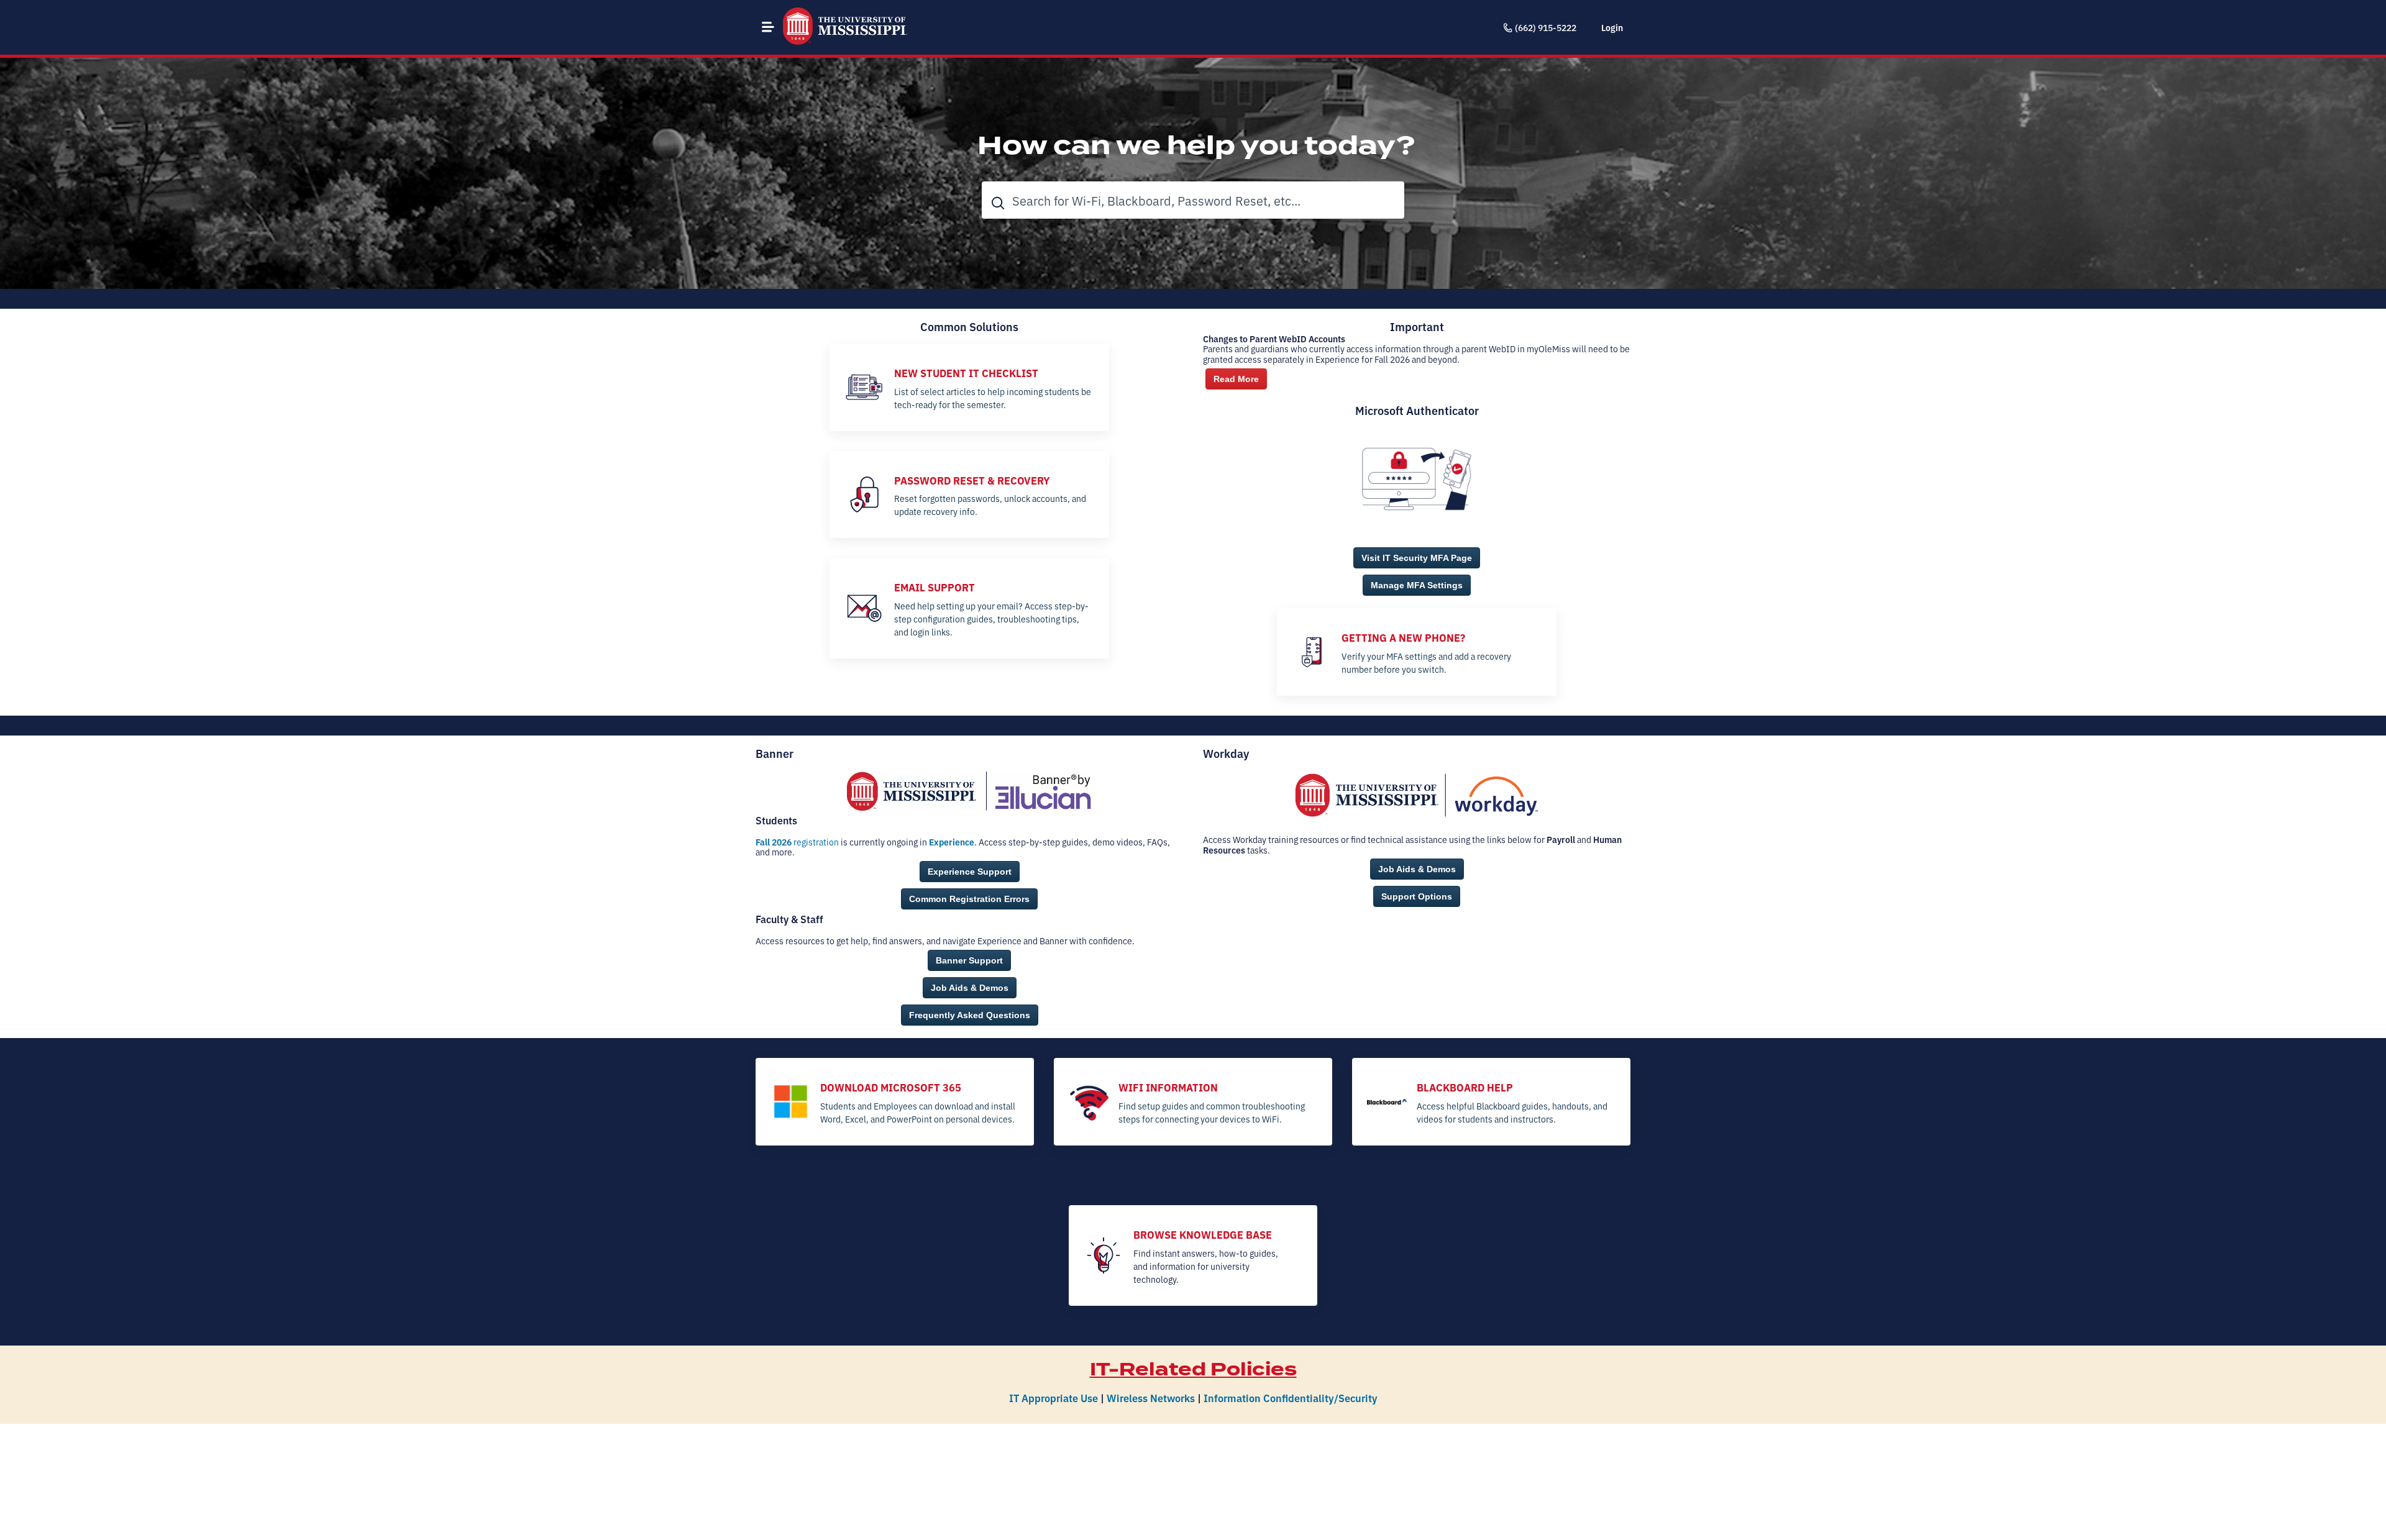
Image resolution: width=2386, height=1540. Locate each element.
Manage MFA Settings (1417, 585)
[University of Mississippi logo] (845, 27)
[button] (768, 27)
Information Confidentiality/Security (1291, 1397)
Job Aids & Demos (970, 988)
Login (1612, 27)
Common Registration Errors (969, 899)
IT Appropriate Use (1054, 1397)
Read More (1236, 379)
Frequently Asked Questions (970, 1015)
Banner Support (969, 960)
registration (797, 842)
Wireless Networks (1151, 1397)
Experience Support (970, 872)
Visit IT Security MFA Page (1417, 558)
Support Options (1417, 896)
